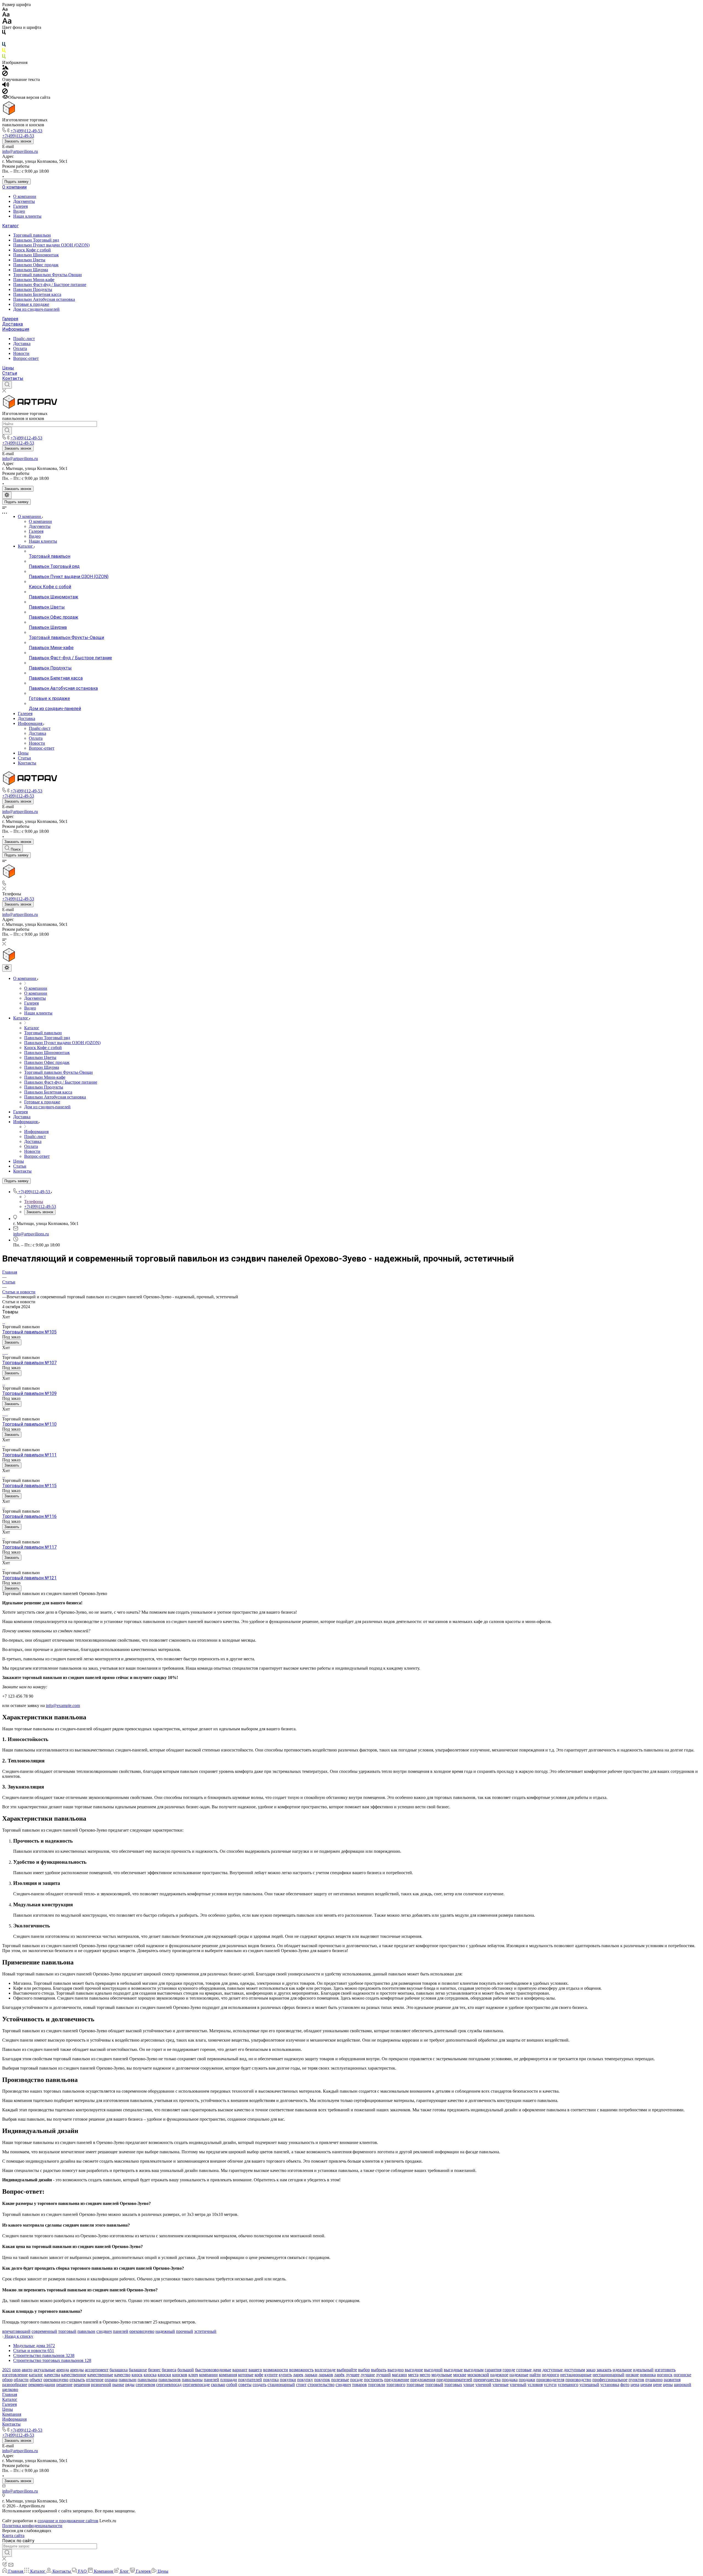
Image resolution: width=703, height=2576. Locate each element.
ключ (193, 2375)
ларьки (311, 2375)
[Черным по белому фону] (4, 33)
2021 (7, 2370)
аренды (77, 2370)
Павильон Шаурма (31, 270)
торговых (453, 2385)
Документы (24, 201)
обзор (7, 2380)
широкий (683, 2385)
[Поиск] (7, 385)
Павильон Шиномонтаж (36, 255)
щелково (10, 2389)
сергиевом (145, 2385)
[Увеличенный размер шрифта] (7, 22)
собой (232, 2385)
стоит (301, 2385)
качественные (100, 2375)
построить (373, 2380)
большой (186, 2370)
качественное (74, 2375)
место (425, 2375)
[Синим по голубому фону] (4, 45)
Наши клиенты (27, 216)
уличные (500, 2385)
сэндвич (104, 2331)
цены (668, 2385)
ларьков (326, 2375)
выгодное (414, 2370)
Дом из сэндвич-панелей (36, 309)
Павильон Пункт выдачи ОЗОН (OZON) (51, 245)
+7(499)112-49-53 (26, 131)
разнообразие (15, 2385)
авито (27, 2370)
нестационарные (576, 2375)
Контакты (13, 378)
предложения (423, 2380)
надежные (519, 2375)
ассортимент (97, 2370)
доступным (574, 2370)
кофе (259, 2375)
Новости (21, 353)
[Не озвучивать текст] (5, 92)
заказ (591, 2370)
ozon (16, 2370)
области (21, 2380)
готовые (524, 2370)
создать (260, 2385)
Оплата (20, 348)
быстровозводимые (213, 2370)
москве (460, 2375)
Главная (10, 2394)
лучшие (368, 2375)
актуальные (44, 2370)
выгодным (474, 2370)
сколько (218, 2385)
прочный (185, 2331)
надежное (499, 2375)
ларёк (339, 2375)
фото (625, 2385)
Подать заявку (16, 182)
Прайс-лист (24, 339)
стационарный (281, 2385)
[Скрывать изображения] (5, 75)
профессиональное (610, 2380)
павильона (147, 2380)
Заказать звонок (18, 141)
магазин (399, 2375)
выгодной (433, 2370)
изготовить (665, 2370)
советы (245, 2385)
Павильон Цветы (29, 260)
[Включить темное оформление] (7, 495)
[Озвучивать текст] (6, 86)
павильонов (170, 2380)
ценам (646, 2385)
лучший (383, 2375)
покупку (305, 2380)
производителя (550, 2380)
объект (36, 2380)
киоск (137, 2375)
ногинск (665, 2375)
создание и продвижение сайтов (68, 2521)
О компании (14, 187)
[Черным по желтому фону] (4, 51)
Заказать (12, 1342)
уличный (518, 2385)
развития (672, 2380)
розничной (101, 2385)
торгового (396, 2385)
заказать (604, 2370)
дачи (537, 2370)
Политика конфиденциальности (32, 2526)
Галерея (20, 206)
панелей (121, 2331)
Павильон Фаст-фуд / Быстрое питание (50, 284)
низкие (632, 2375)
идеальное (622, 2370)
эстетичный (205, 2331)
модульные (442, 2375)
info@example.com (63, 1705)
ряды (130, 2385)
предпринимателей (454, 2380)
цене (657, 2385)
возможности (276, 2370)
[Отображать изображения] (5, 68)
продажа (510, 2380)
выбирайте (347, 2370)
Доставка (12, 324)
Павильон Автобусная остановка (44, 299)
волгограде (325, 2370)
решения (82, 2385)
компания (228, 2375)
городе (509, 2370)
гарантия (493, 2370)
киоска (150, 2375)
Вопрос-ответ (26, 358)
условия (535, 2385)
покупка (271, 2380)
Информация (16, 329)
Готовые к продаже (31, 304)
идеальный (643, 2370)
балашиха (119, 2370)
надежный (165, 2331)
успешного (568, 2385)
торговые (415, 2385)
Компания (12, 2414)
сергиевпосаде (196, 2385)
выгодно (396, 2370)
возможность (301, 2370)
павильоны (192, 2380)
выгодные (453, 2370)
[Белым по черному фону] (4, 39)
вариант (240, 2370)
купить (285, 2375)
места (413, 2375)
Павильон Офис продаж (36, 265)
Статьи (10, 373)
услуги (550, 2385)
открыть (77, 2380)
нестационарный (609, 2375)
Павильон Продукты (33, 289)
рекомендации (42, 2385)
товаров (359, 2385)
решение (64, 2385)
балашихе (138, 2370)
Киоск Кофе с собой (32, 250)
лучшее (353, 2375)
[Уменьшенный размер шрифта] (5, 9)
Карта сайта (13, 2536)
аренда (63, 2370)
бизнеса (169, 2370)
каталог (36, 2375)
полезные (340, 2380)
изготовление (15, 2375)
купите (271, 2375)
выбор (364, 2370)
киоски (164, 2375)
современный (44, 2331)
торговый (67, 2331)
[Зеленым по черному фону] (4, 58)
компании (208, 2375)
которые (246, 2375)
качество (122, 2375)
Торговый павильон (32, 235)
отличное (95, 2380)
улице (469, 2385)
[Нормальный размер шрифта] (6, 15)
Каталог (10, 226)
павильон (86, 2331)
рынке (118, 2385)
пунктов (636, 2380)
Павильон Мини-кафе (34, 280)
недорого (550, 2375)
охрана (111, 2380)
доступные (553, 2370)
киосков (180, 2375)
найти (535, 2375)
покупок (322, 2380)
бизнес (154, 2370)
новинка (648, 2375)
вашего (255, 2370)
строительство (321, 2385)
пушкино (654, 2380)
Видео (19, 211)
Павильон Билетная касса (37, 294)
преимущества (487, 2380)
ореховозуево (142, 2331)
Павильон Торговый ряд (36, 240)
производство (578, 2380)
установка (610, 2385)
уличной (483, 2385)
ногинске (682, 2375)
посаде (356, 2380)
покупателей (250, 2380)
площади (229, 2380)
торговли (377, 2385)
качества (52, 2375)
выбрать (379, 2370)
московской (478, 2375)
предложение (397, 2380)
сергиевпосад (169, 2385)
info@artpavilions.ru (20, 151)
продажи (527, 2380)
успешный (589, 2385)
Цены (8, 368)
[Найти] (7, 431)
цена (635, 2385)
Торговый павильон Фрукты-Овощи (48, 275)
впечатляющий (16, 2331)
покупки (288, 2380)
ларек (298, 2375)
